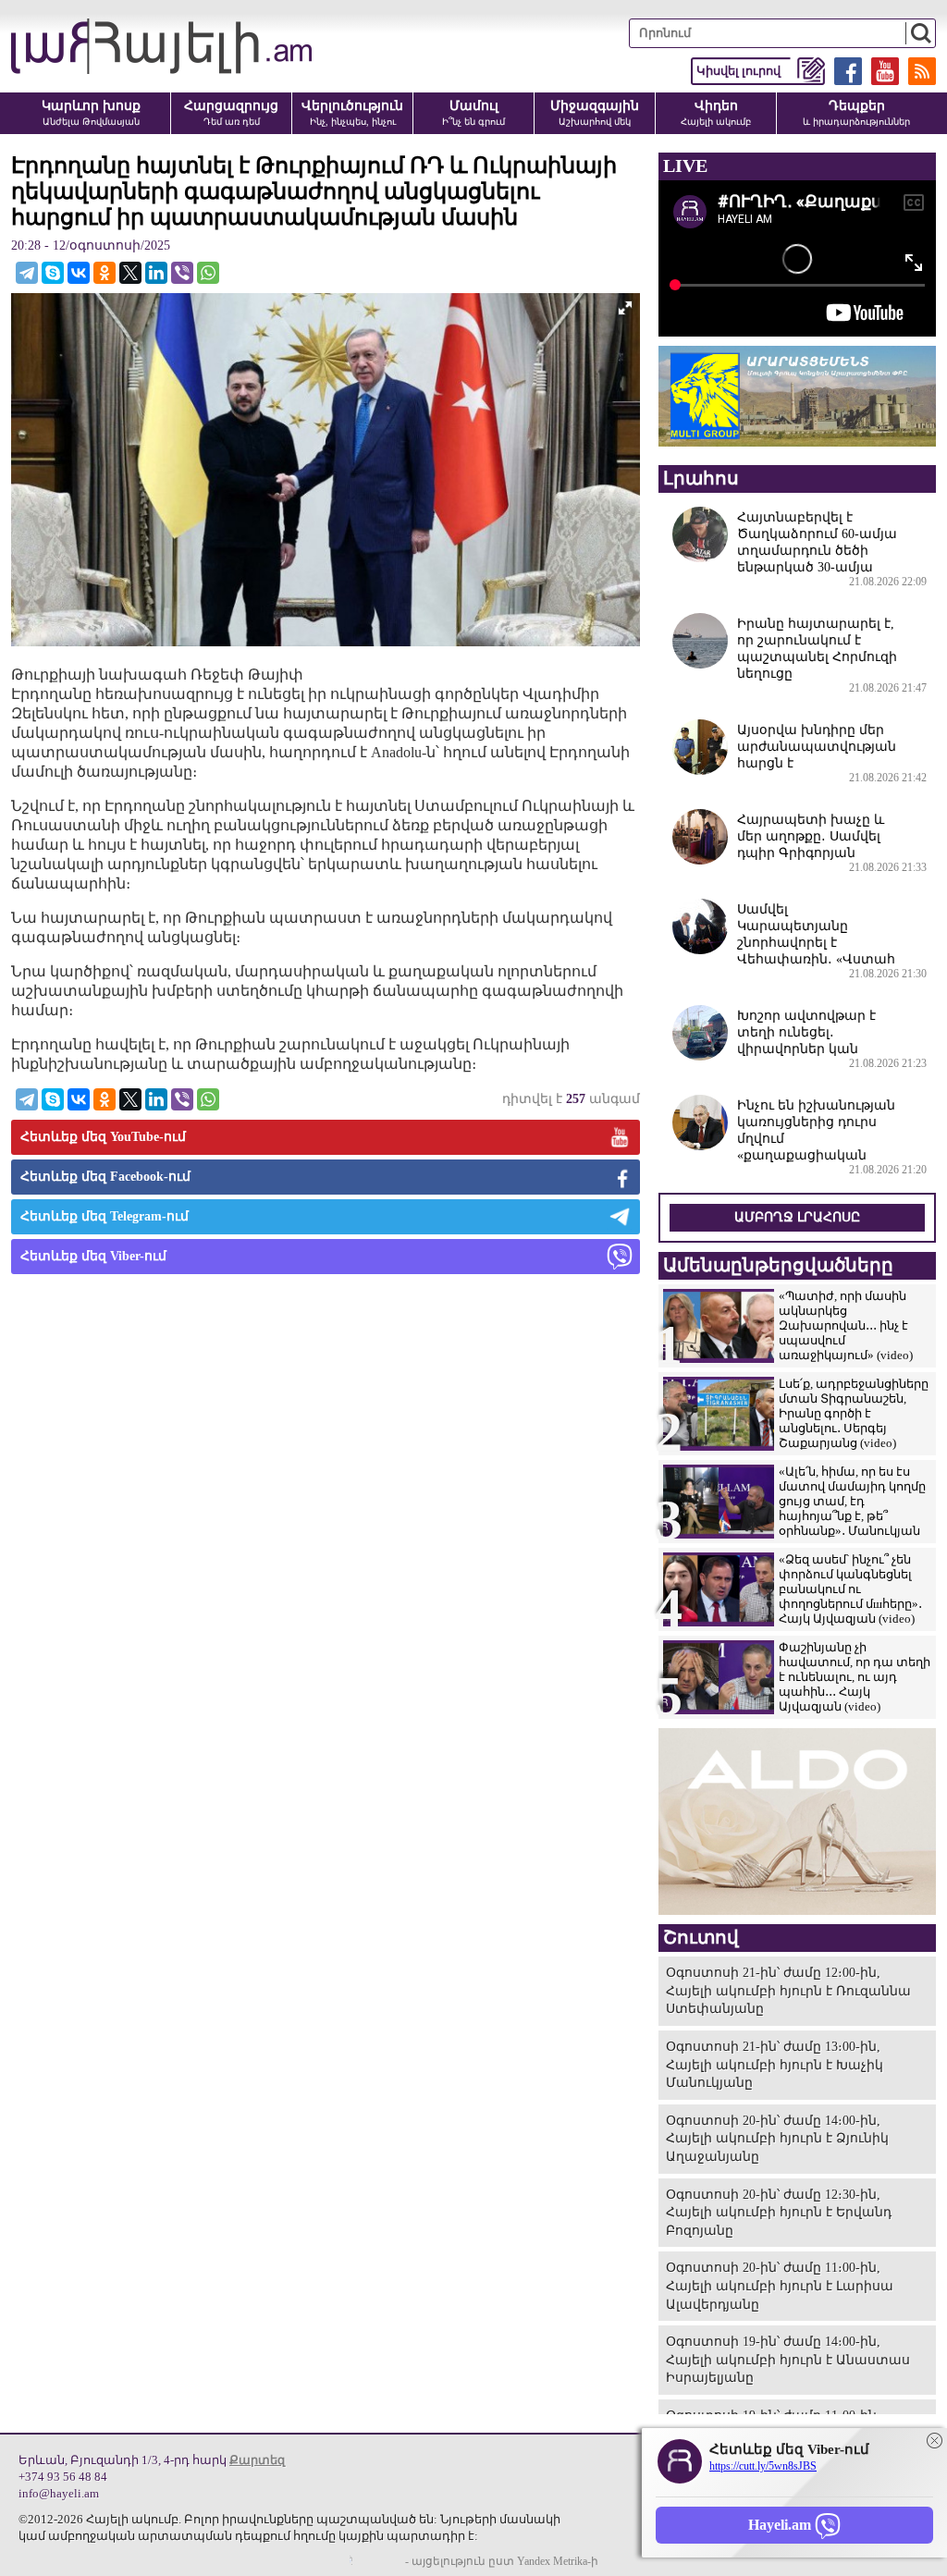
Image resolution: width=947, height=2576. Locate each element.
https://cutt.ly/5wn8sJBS (763, 2466)
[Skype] (53, 273)
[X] (130, 273)
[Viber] (182, 273)
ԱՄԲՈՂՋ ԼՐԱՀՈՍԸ (797, 1217)
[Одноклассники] (105, 273)
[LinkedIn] (156, 273)
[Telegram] (27, 273)
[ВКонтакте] (79, 273)
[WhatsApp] (208, 273)
